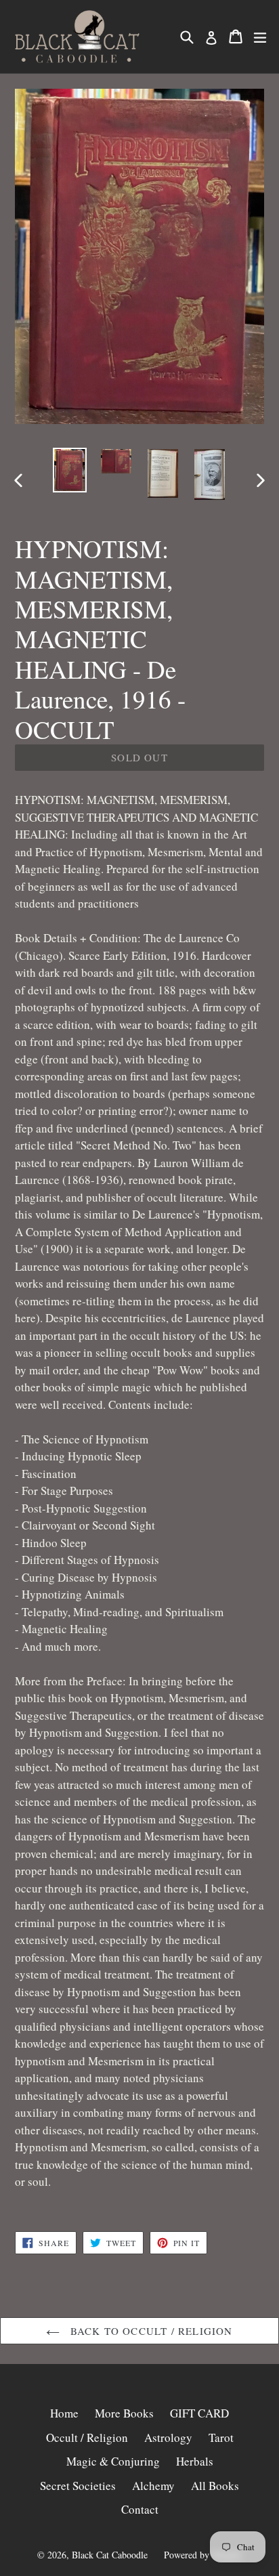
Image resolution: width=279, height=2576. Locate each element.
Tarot (221, 2437)
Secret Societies (78, 2486)
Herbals (195, 2461)
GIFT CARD (199, 2413)
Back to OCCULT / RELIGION (149, 2331)
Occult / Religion (87, 2437)
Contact (140, 2509)
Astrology (168, 2437)
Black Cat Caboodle (110, 2555)
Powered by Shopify (203, 2555)
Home (64, 2413)
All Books (215, 2486)
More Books (124, 2413)
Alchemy (153, 2486)
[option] (69, 470)
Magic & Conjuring (113, 2461)
